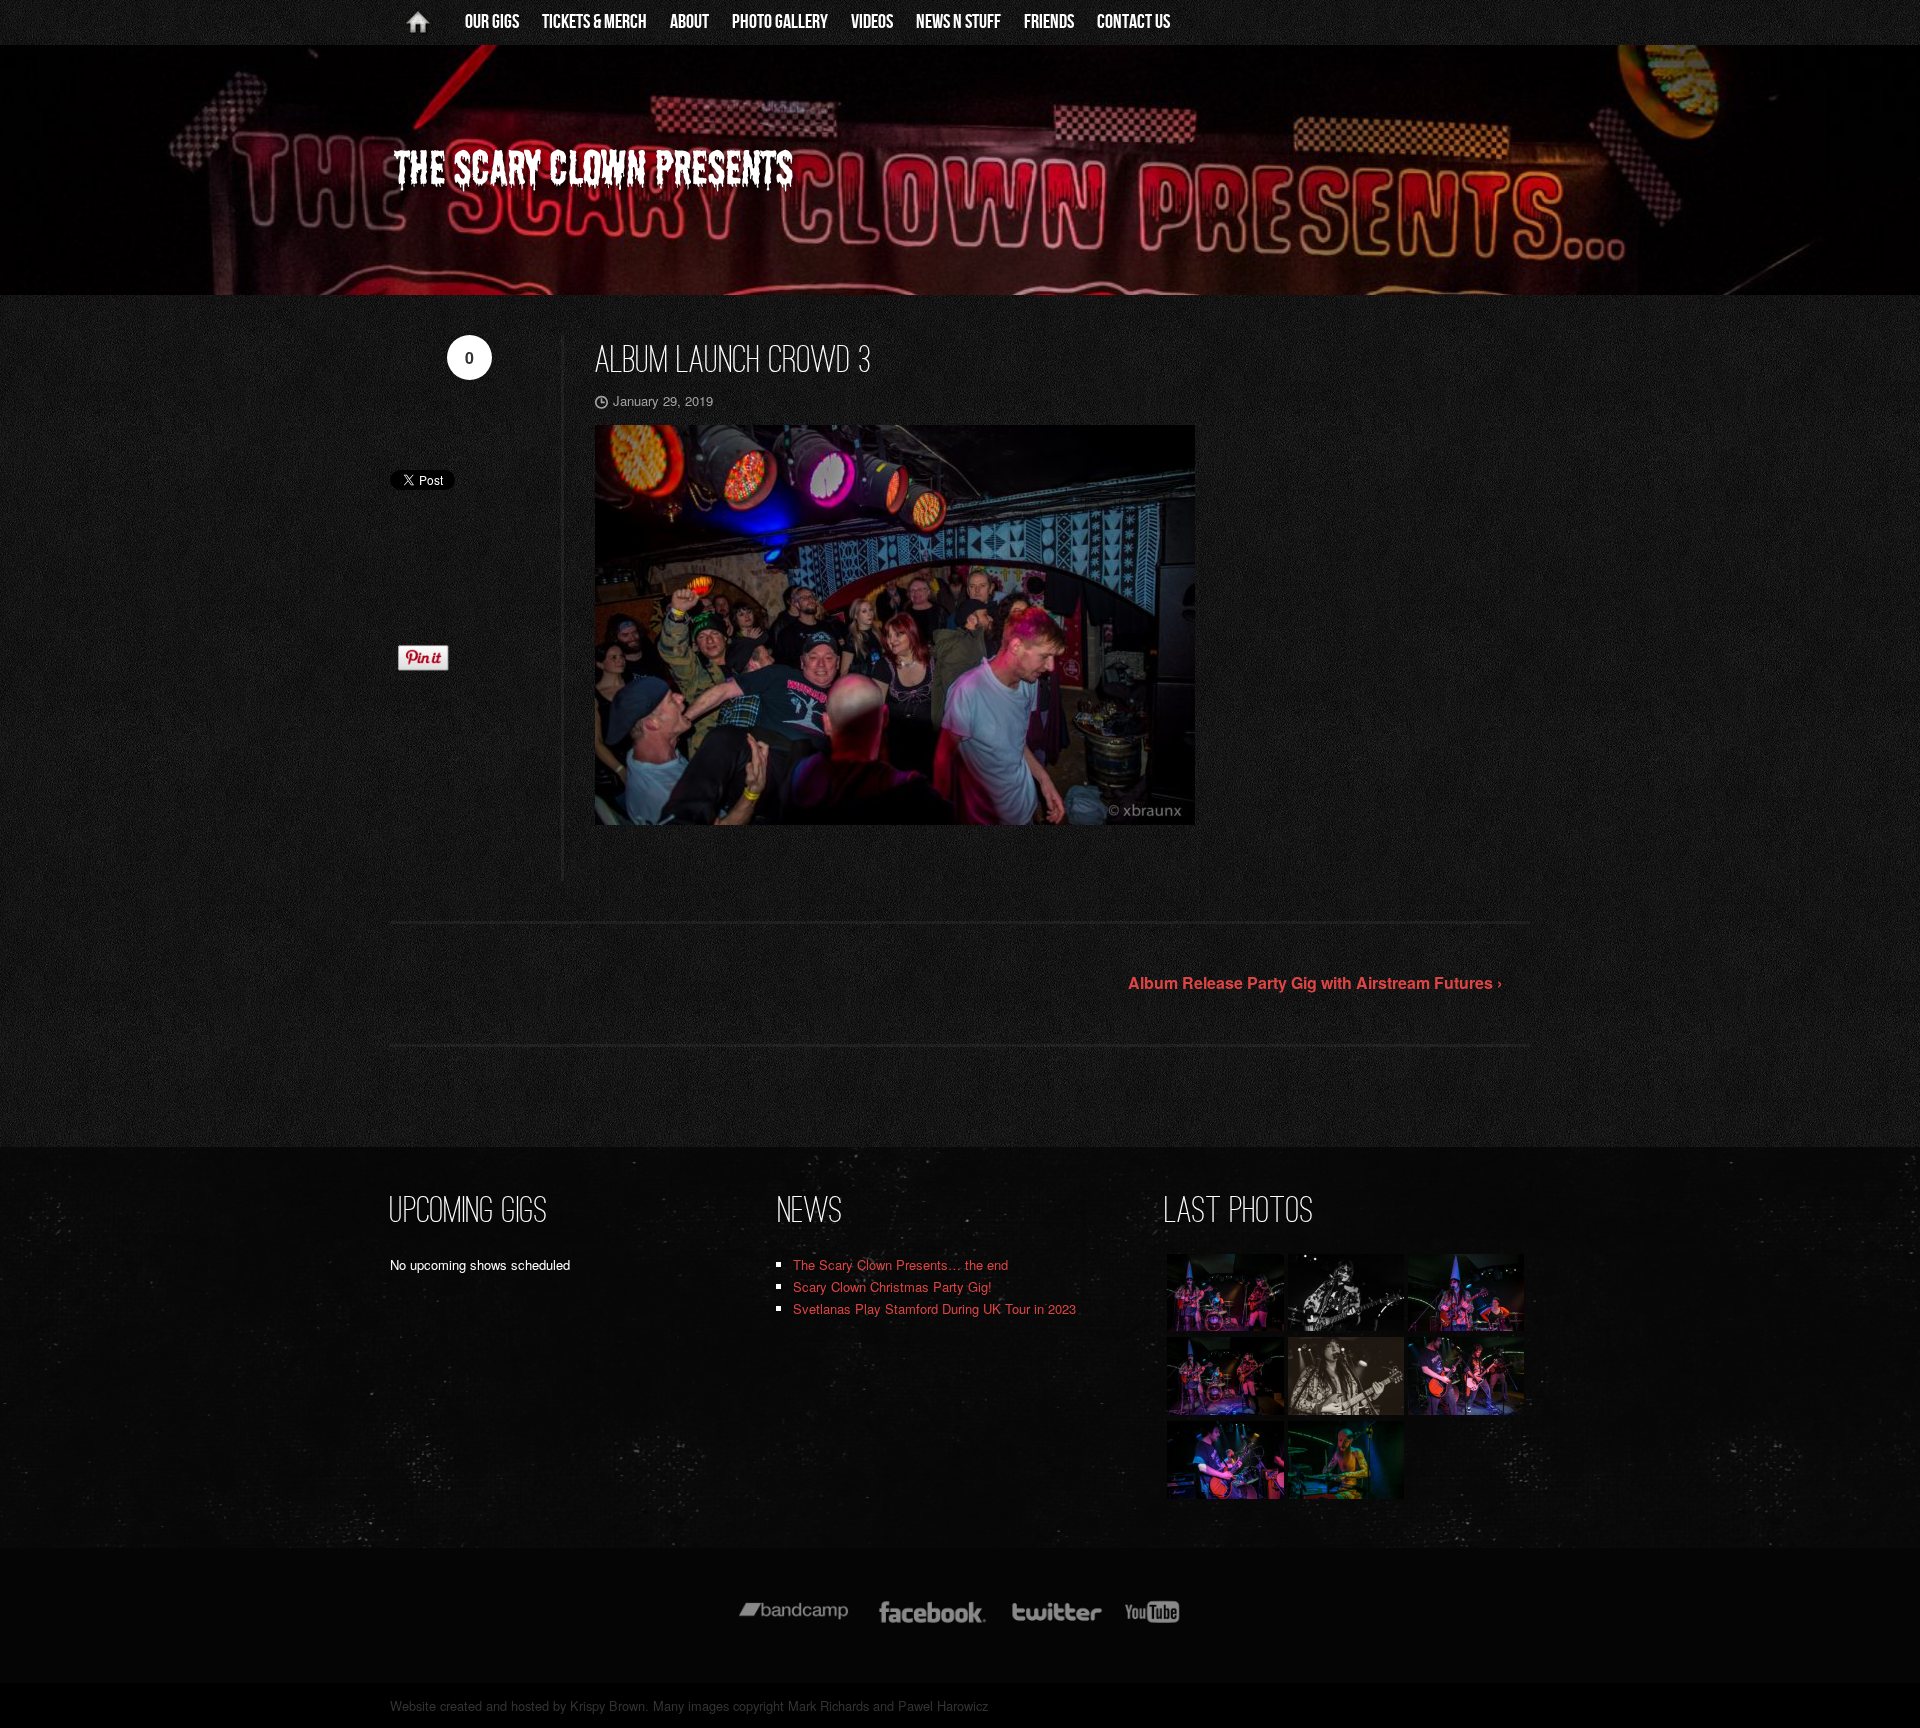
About (689, 22)
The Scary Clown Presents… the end (900, 1264)
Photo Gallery (780, 22)
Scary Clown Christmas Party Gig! (892, 1286)
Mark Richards (828, 1705)
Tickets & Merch (594, 22)
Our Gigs (492, 22)
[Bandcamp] (793, 1621)
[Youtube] (1153, 1621)
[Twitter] (1056, 1621)
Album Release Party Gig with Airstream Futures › (1315, 982)
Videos (872, 22)
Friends (1049, 22)
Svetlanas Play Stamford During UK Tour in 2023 (934, 1308)
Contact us (1133, 22)
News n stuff (958, 22)
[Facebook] (932, 1621)
